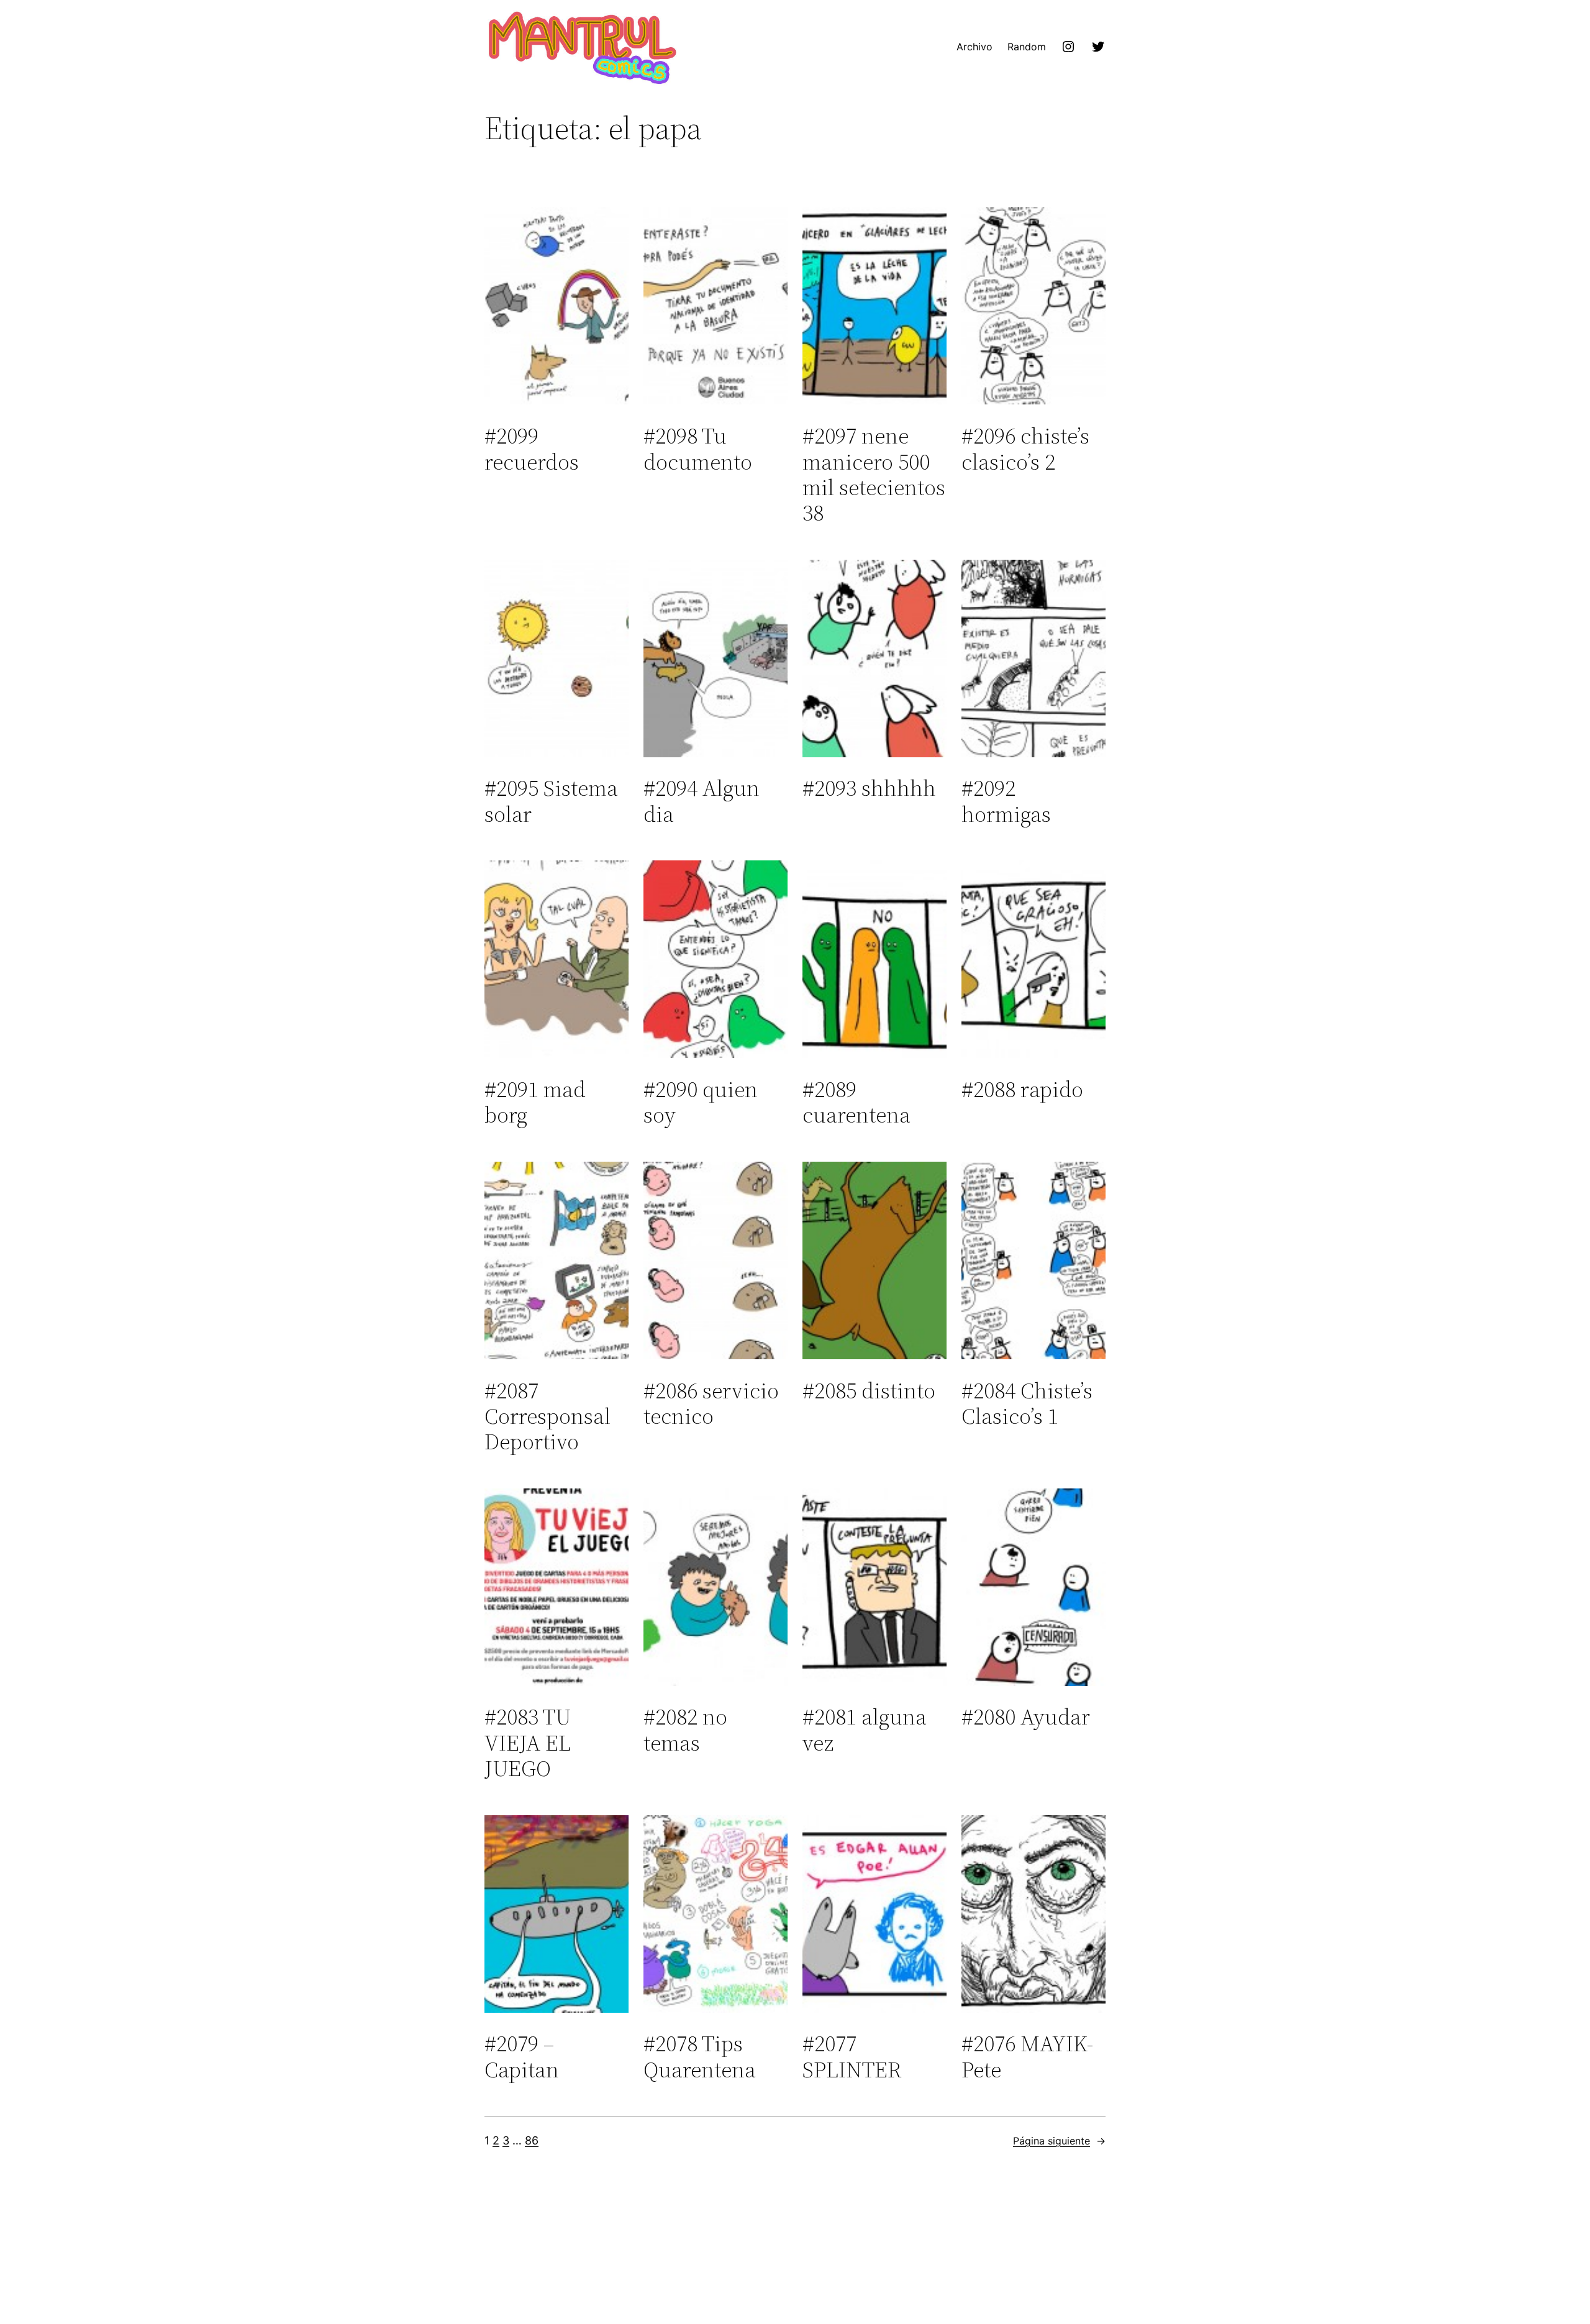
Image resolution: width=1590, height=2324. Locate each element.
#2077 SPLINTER (852, 2057)
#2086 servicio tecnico (711, 1404)
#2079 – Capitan (522, 2057)
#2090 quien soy (701, 1102)
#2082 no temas (685, 1730)
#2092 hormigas (1006, 801)
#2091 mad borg (535, 1102)
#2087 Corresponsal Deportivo (547, 1416)
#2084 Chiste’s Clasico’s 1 (1027, 1404)
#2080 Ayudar (1026, 1717)
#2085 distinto (869, 1391)
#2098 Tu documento (698, 449)
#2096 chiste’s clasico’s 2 (1025, 449)
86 (532, 2140)
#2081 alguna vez (865, 1730)
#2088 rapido (1022, 1089)
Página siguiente (1059, 2141)
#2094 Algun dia (702, 801)
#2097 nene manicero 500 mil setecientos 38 (874, 475)
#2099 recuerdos (532, 449)
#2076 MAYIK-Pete (1027, 2057)
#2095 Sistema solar (551, 801)
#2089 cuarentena (856, 1102)
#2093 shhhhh (869, 788)
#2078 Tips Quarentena (700, 2057)
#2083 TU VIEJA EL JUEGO (528, 1743)
